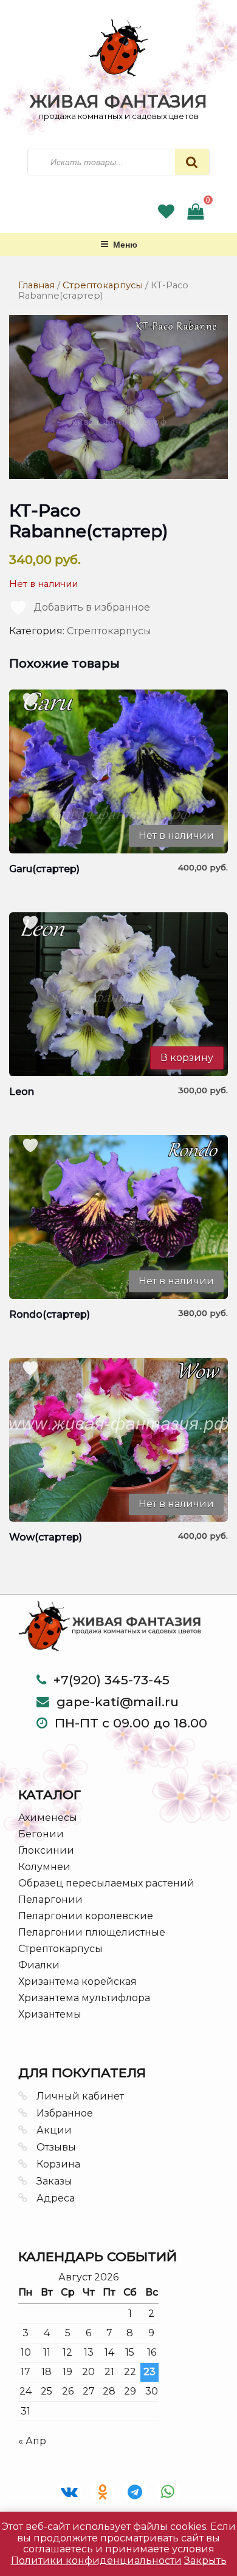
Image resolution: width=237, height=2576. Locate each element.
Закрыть (205, 2561)
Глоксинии (46, 1850)
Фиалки (39, 1965)
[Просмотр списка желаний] (166, 214)
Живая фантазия (118, 101)
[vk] (69, 2492)
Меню (125, 244)
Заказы (54, 2181)
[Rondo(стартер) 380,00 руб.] (118, 1217)
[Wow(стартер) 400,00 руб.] (118, 1440)
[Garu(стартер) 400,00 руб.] (118, 771)
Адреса (56, 2198)
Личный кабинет (80, 2096)
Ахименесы (48, 1818)
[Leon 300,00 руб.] (118, 994)
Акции (54, 2130)
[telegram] (135, 2492)
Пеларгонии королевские (86, 1916)
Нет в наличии (176, 836)
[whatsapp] (168, 2492)
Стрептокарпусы (103, 285)
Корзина (58, 2164)
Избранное (65, 2113)
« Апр (32, 2441)
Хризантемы (50, 2014)
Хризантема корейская (77, 1981)
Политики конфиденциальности (96, 2561)
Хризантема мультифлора (84, 1998)
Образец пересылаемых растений (106, 1883)
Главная (36, 285)
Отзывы (56, 2147)
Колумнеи (44, 1867)
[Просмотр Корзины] (195, 214)
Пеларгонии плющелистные (92, 1932)
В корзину (187, 1058)
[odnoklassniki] (102, 2492)
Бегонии (41, 1834)
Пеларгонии (50, 1900)
